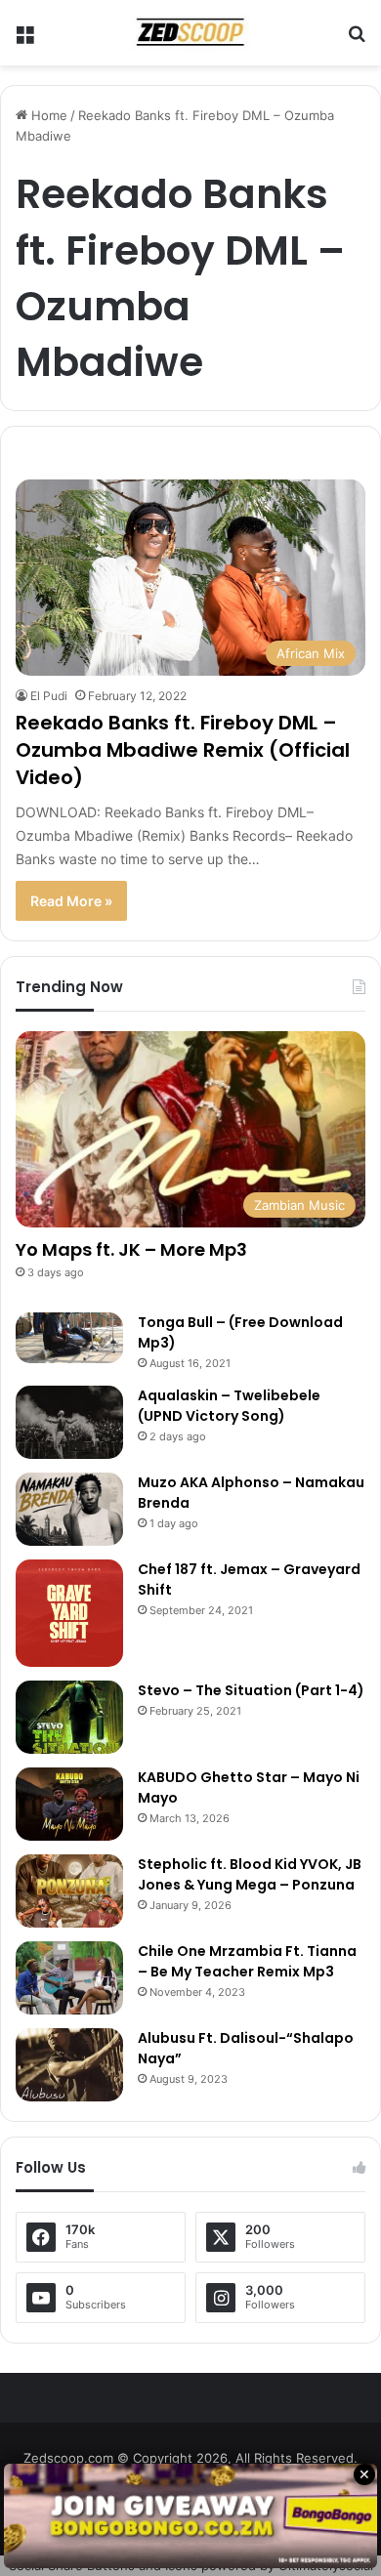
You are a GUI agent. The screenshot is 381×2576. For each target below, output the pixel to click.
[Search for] (357, 41)
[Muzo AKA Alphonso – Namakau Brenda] (69, 1509)
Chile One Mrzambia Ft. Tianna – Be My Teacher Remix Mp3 (247, 1961)
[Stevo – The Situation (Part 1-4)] (69, 1717)
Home (47, 115)
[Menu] (24, 41)
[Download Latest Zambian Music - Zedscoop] (190, 33)
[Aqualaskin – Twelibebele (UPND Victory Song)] (69, 1422)
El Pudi (49, 696)
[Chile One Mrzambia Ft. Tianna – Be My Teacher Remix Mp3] (69, 1978)
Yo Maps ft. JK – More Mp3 (131, 1249)
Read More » (71, 901)
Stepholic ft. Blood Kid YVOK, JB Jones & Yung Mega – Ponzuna (250, 1874)
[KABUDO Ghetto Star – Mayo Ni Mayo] (69, 1804)
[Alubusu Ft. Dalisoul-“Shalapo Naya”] (69, 2065)
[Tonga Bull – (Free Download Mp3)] (69, 1338)
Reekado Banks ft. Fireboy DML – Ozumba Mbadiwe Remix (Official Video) (183, 750)
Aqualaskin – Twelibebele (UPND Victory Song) (229, 1406)
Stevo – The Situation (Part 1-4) (251, 1690)
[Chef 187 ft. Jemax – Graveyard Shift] (69, 1613)
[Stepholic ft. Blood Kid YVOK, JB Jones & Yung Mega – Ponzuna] (69, 1891)
